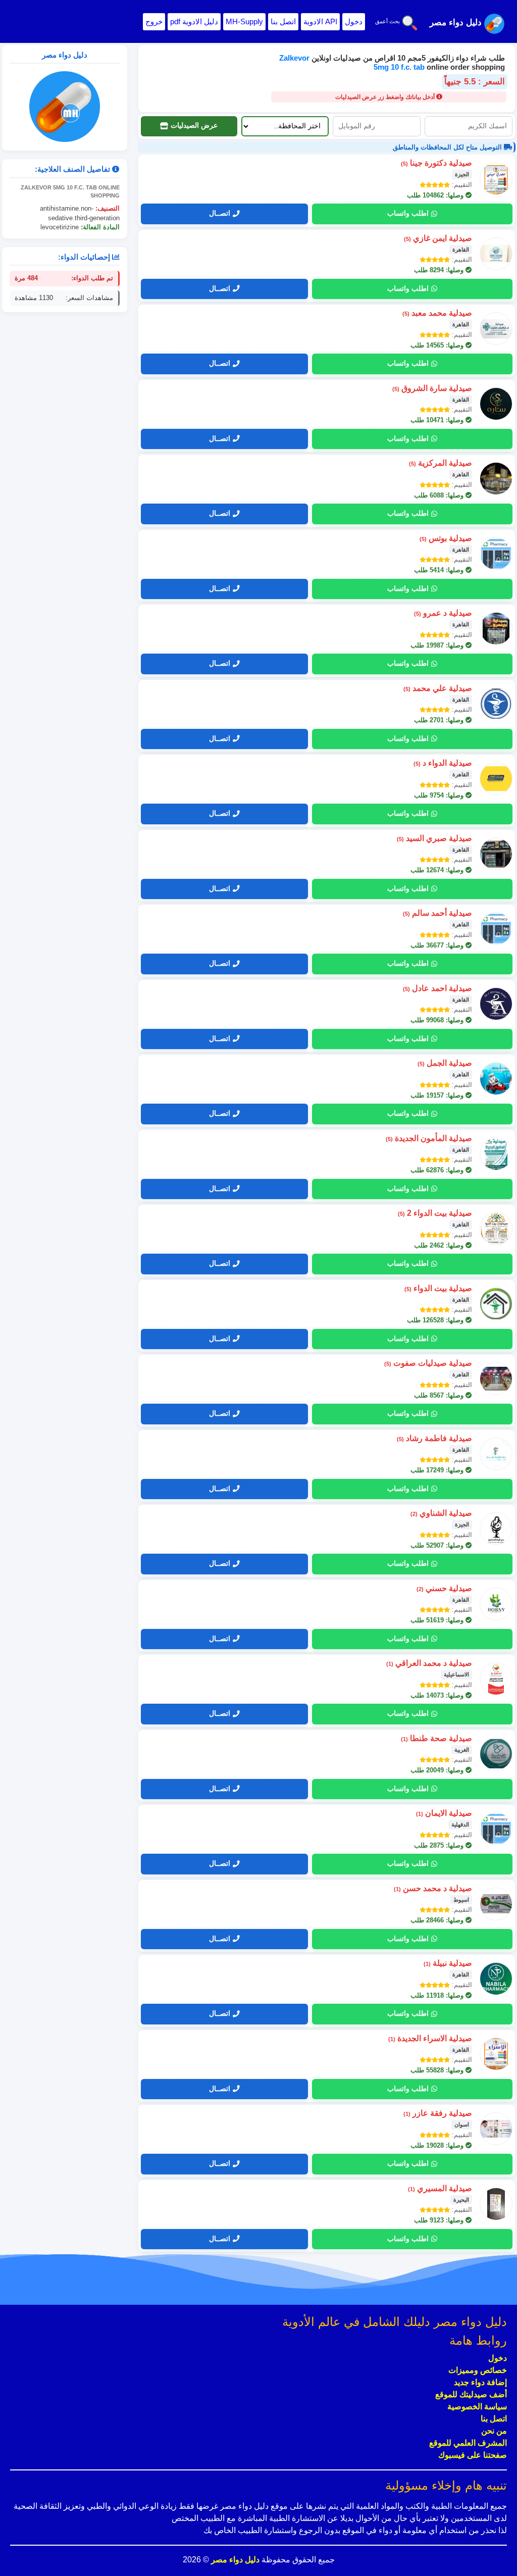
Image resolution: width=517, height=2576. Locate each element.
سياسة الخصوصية (477, 2407)
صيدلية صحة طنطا (436, 1738)
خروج (154, 21)
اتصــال (220, 213)
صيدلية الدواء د (443, 763)
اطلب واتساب (408, 213)
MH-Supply (244, 21)
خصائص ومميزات (478, 2370)
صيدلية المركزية (441, 463)
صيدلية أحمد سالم (437, 913)
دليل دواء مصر (234, 2560)
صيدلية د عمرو (443, 613)
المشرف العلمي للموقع (468, 2443)
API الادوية (320, 21)
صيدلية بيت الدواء (438, 1288)
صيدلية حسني (444, 1588)
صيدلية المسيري (440, 2188)
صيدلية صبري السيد (434, 838)
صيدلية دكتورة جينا (436, 163)
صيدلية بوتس (446, 538)
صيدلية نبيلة (448, 1963)
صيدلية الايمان (444, 1813)
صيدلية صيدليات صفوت (428, 1363)
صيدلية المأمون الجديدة (429, 1138)
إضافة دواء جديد (480, 2382)
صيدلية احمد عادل (437, 988)
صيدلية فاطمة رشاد (434, 1438)
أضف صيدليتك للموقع (471, 2394)
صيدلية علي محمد (438, 688)
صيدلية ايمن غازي (438, 238)
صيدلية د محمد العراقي (429, 1663)
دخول (354, 21)
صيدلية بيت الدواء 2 (435, 1213)
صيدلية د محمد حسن (433, 1888)
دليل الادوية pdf (194, 21)
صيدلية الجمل (445, 1063)
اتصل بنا (283, 21)
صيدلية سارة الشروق (432, 388)
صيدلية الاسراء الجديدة (430, 2038)
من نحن (494, 2431)
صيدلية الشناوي (441, 1513)
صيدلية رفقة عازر (438, 2113)
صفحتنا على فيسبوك (473, 2455)
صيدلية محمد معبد (437, 313)
